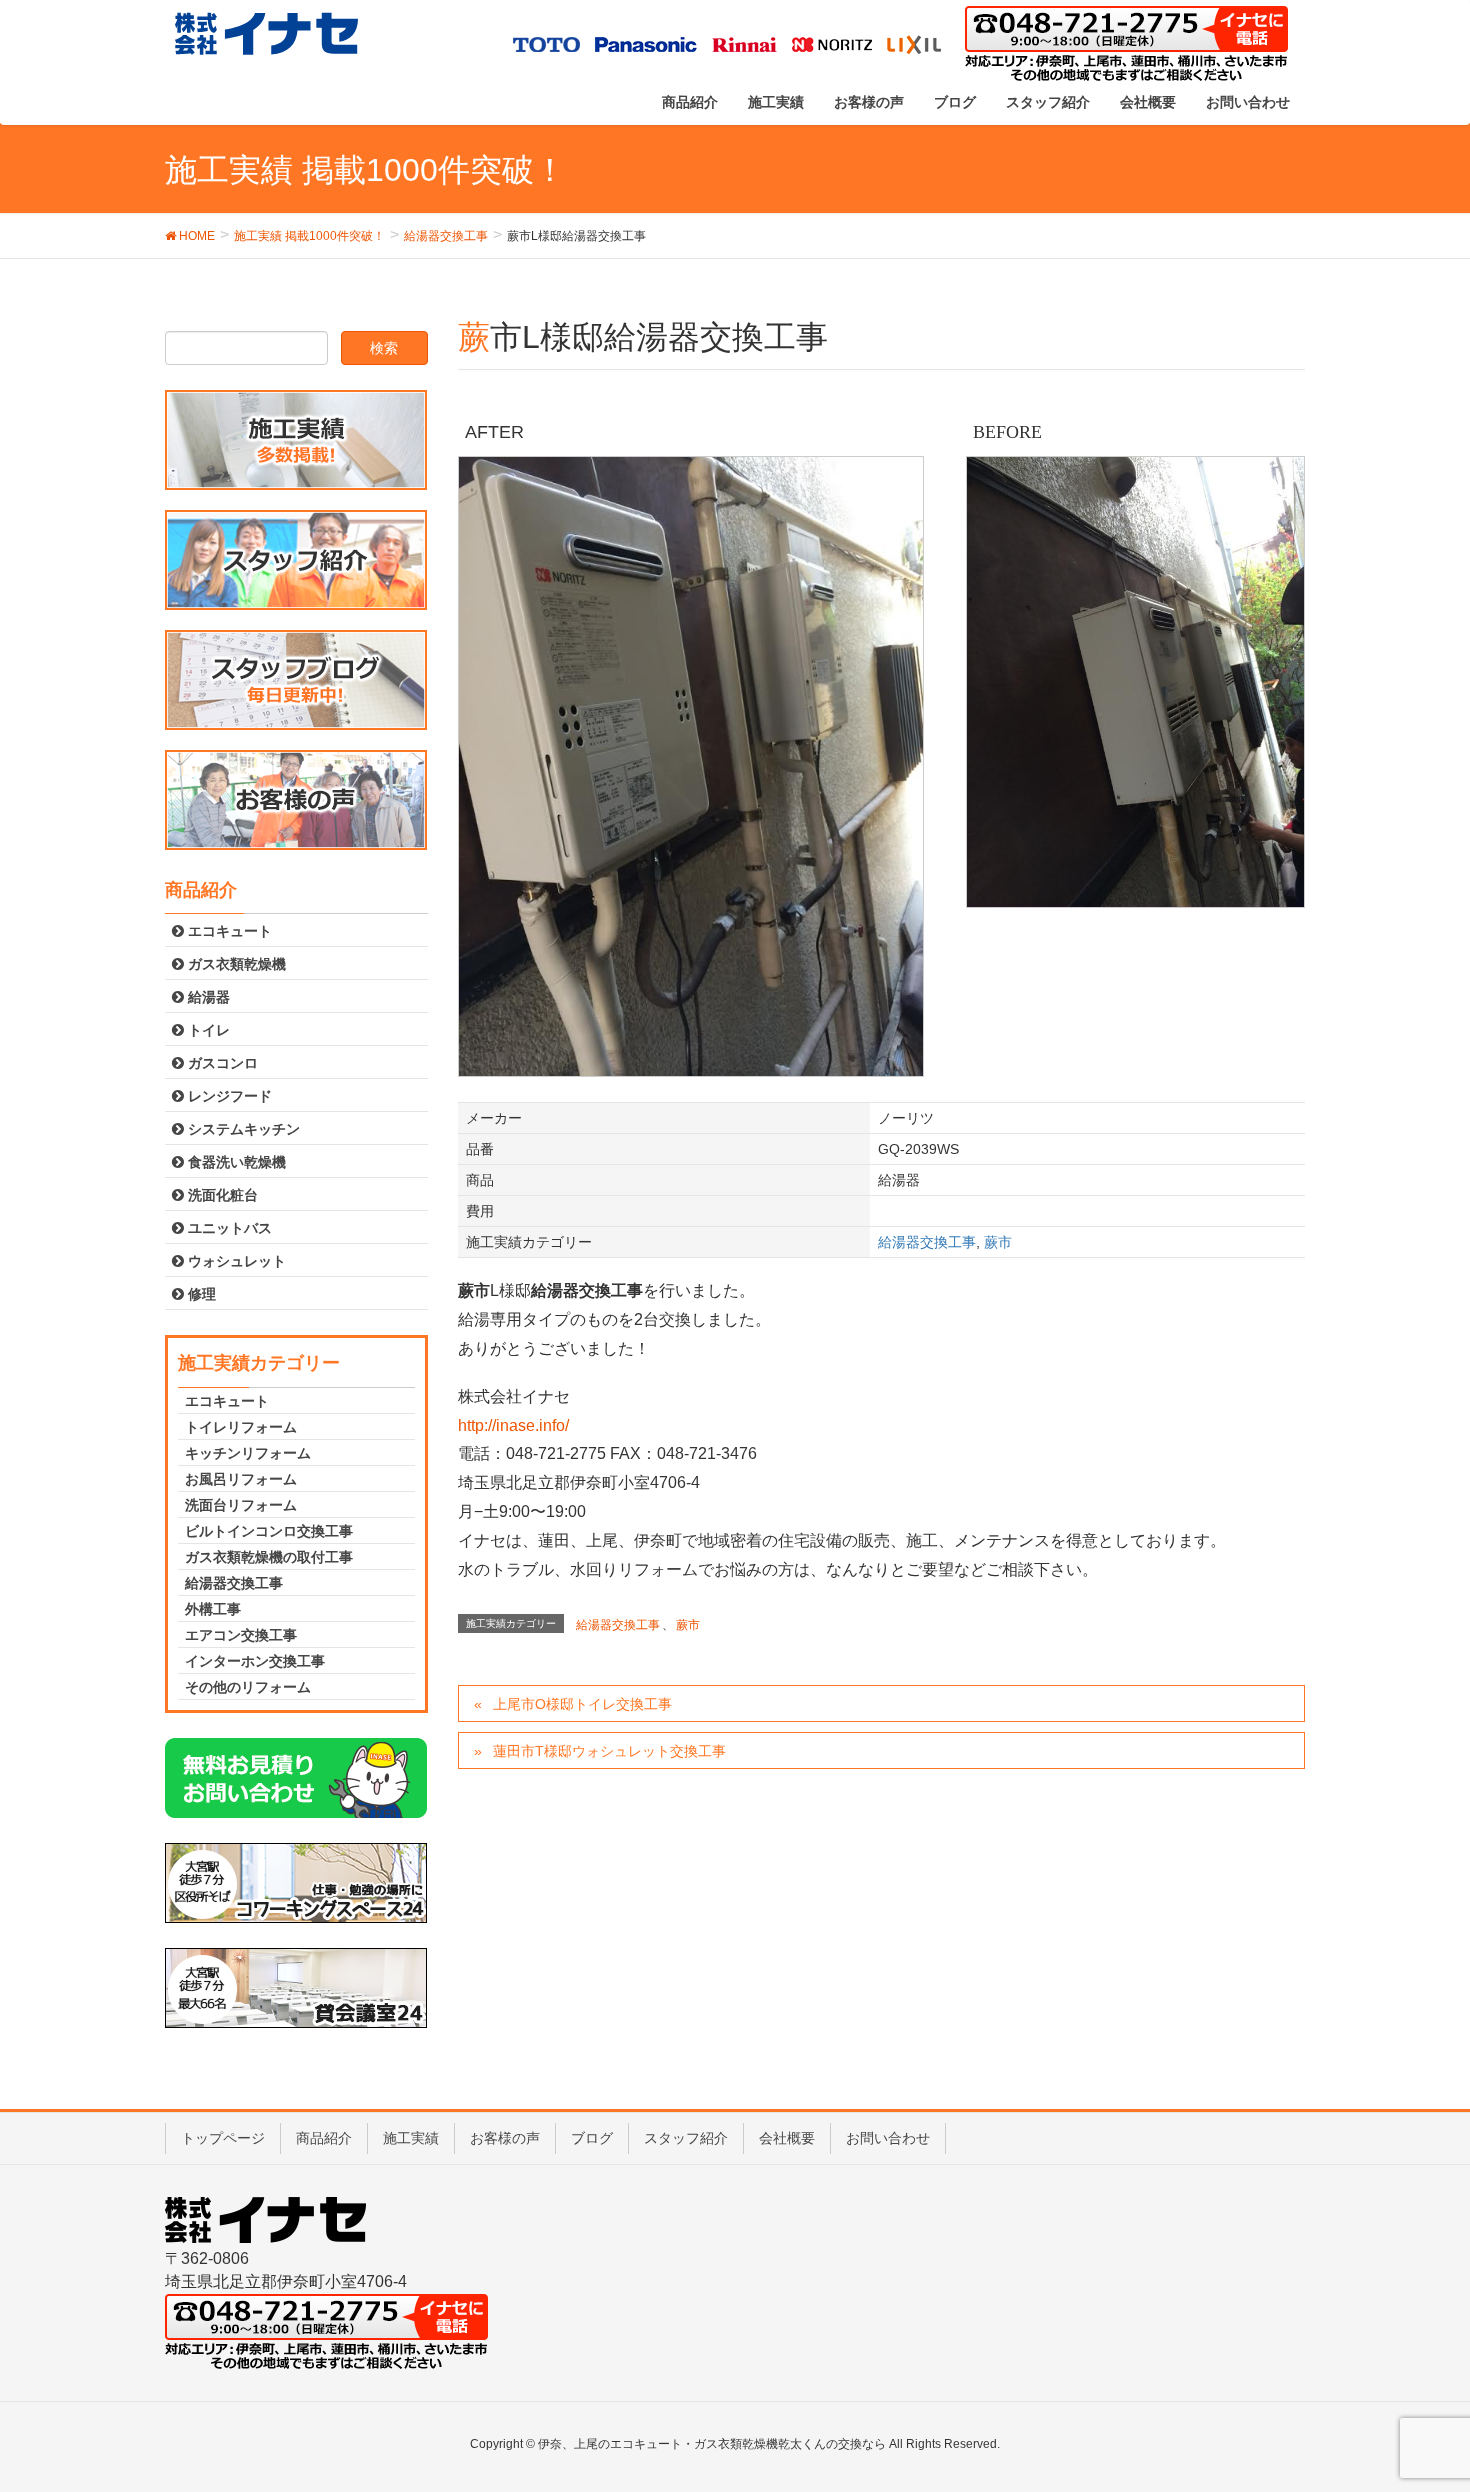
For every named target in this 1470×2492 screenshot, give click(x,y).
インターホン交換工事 (255, 1661)
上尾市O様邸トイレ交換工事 (582, 1704)
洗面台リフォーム (241, 1505)
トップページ (223, 2138)
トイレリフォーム (241, 1427)
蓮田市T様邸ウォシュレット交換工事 (609, 1751)
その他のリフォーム (248, 1687)
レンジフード (228, 1096)
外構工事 (213, 1609)
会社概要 (787, 2138)
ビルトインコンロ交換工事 (269, 1531)
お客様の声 (505, 2138)
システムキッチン (242, 1129)
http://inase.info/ (513, 1425)
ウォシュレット (235, 1261)
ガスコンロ (221, 1063)
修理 (200, 1294)
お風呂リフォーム (241, 1479)
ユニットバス (228, 1228)
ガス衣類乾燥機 (235, 964)
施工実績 (411, 2138)
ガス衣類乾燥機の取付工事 (269, 1557)
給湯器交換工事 (927, 1242)
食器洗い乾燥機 (235, 1162)
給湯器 (207, 997)
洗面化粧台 (221, 1195)
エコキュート (228, 931)
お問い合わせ (888, 2138)
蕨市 (998, 1242)
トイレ (207, 1030)
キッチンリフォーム (248, 1453)
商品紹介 (324, 2138)
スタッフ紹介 (686, 2138)
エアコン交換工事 (241, 1635)
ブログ (592, 2138)
